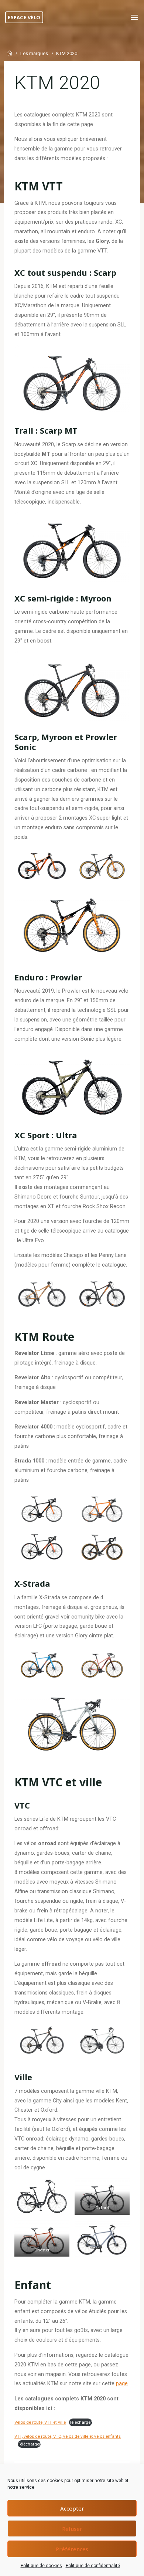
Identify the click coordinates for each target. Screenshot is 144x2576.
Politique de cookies (41, 2566)
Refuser (72, 2529)
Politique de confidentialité (93, 2566)
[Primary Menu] (134, 18)
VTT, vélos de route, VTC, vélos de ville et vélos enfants (68, 2436)
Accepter (72, 2508)
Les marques (34, 54)
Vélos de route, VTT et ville (40, 2422)
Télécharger (80, 2422)
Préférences (72, 2549)
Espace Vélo (24, 17)
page (122, 2384)
